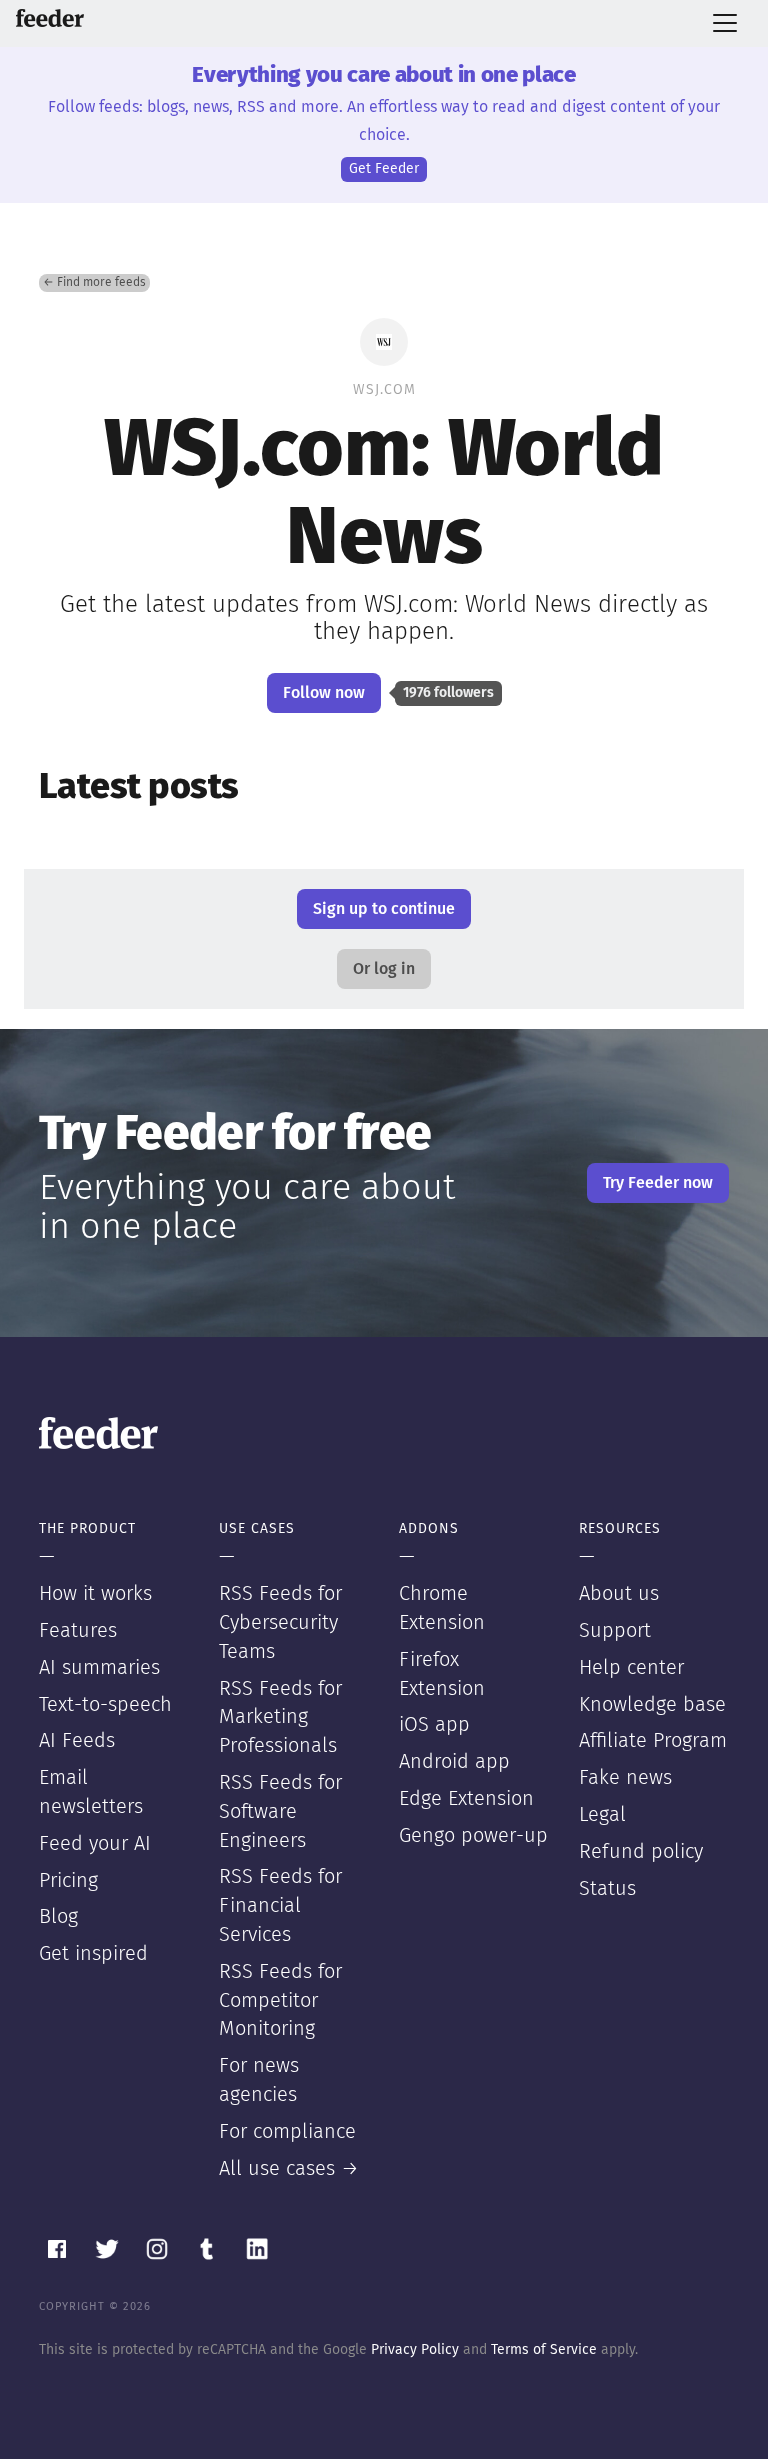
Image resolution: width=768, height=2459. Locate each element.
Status (607, 1889)
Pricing (68, 1881)
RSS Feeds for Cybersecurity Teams (280, 1623)
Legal (602, 1815)
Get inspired (93, 1954)
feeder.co (50, 18)
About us (619, 1594)
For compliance (287, 2132)
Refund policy (641, 1852)
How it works (95, 1594)
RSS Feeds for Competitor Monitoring (280, 2001)
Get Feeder (384, 169)
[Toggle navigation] (725, 23)
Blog (58, 1917)
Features (78, 1631)
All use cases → (289, 2169)
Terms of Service (544, 2350)
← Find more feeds (94, 283)
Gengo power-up (473, 1836)
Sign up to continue (384, 909)
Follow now (324, 693)
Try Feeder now (658, 1183)
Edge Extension (466, 1799)
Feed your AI (95, 1844)
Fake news (625, 1778)
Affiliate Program (653, 1741)
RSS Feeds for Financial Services (280, 1906)
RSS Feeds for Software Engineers (280, 1812)
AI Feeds (77, 1741)
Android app (454, 1762)
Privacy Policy (415, 2350)
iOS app (434, 1725)
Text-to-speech (105, 1705)
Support (615, 1631)
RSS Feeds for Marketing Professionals (280, 1718)
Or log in (384, 969)
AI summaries (99, 1668)
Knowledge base (652, 1705)
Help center (631, 1668)
